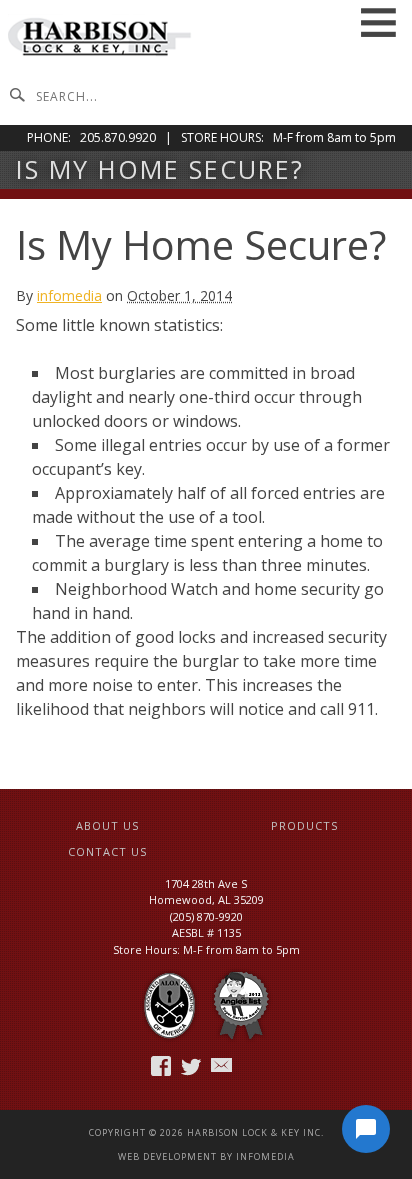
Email (222, 1066)
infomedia (69, 295)
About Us (107, 825)
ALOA (169, 1006)
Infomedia (265, 1156)
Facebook (162, 1066)
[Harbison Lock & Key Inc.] (100, 39)
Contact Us (107, 851)
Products (304, 825)
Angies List (241, 1006)
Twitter (192, 1066)
